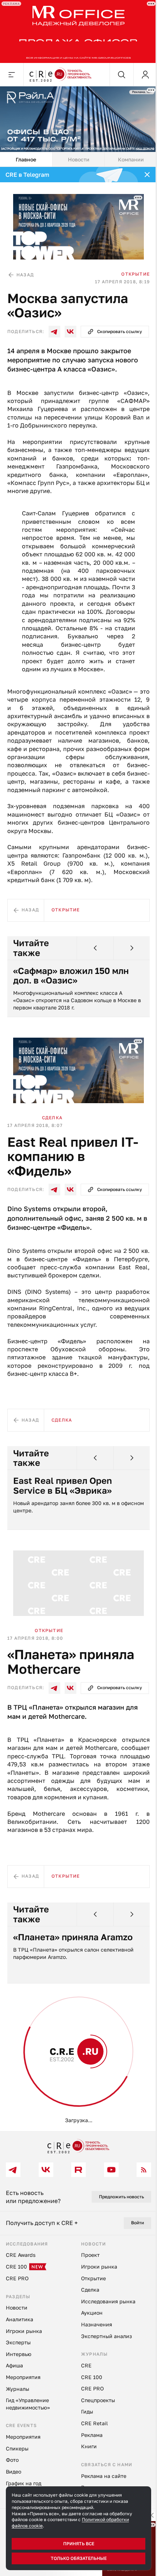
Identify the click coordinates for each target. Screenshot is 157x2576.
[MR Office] (78, 31)
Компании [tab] (131, 159)
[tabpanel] (78, 1149)
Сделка (52, 1118)
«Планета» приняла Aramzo (73, 1937)
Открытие (135, 274)
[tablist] (78, 160)
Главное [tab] (26, 159)
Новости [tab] (79, 159)
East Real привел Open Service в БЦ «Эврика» (63, 1485)
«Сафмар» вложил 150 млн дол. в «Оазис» (71, 976)
